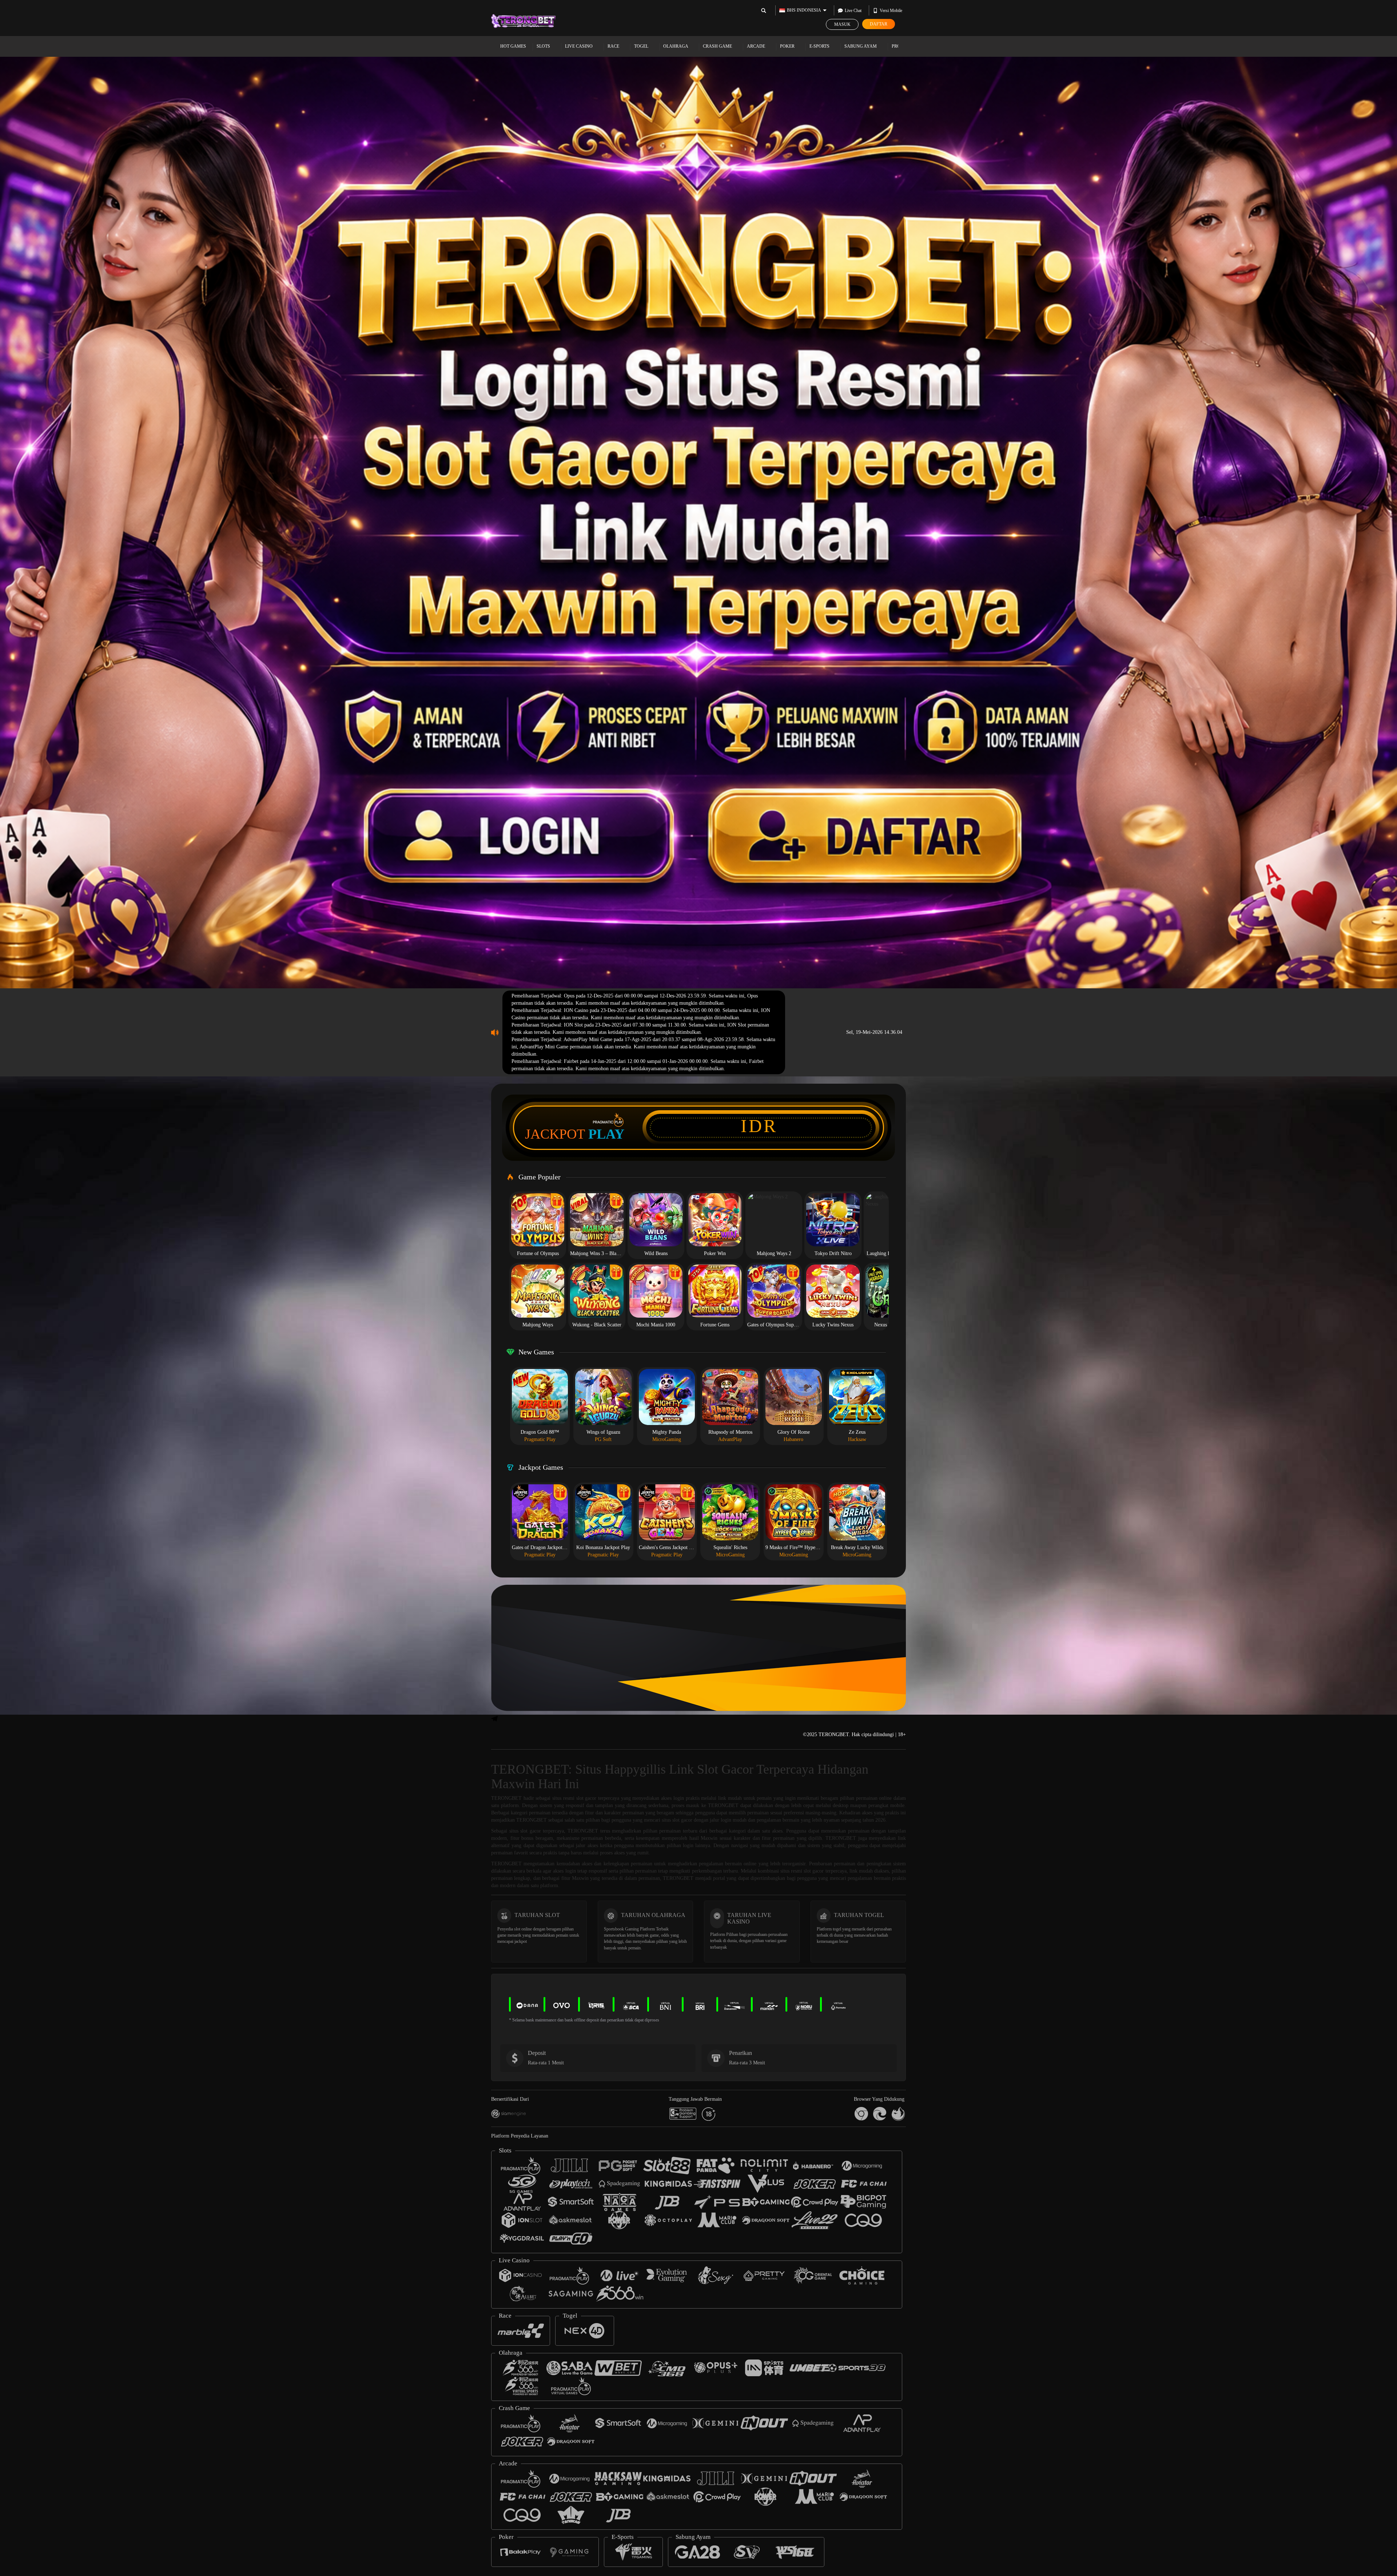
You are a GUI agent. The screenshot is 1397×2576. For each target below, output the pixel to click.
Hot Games (513, 46)
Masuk (842, 24)
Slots (544, 46)
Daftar (879, 24)
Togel (642, 46)
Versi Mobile (891, 11)
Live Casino (579, 46)
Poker (788, 46)
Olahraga (676, 46)
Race (614, 46)
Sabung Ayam (861, 46)
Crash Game (718, 46)
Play (606, 1134)
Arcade (757, 46)
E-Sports (820, 46)
